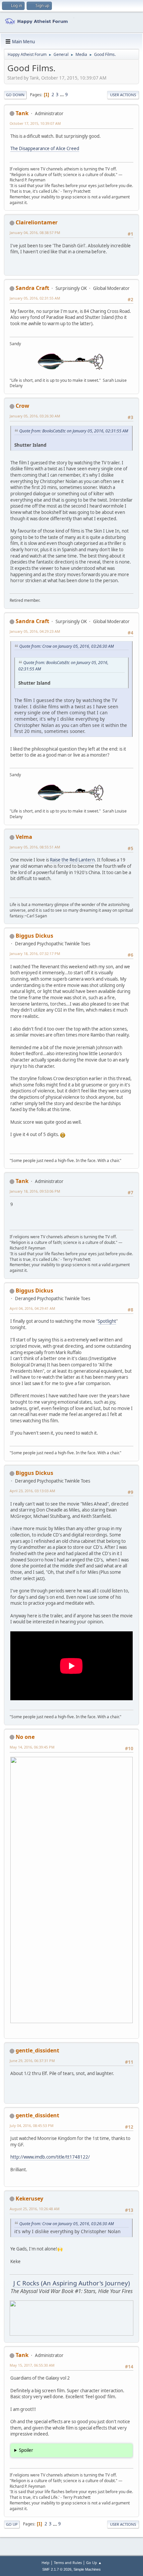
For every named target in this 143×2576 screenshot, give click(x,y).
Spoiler (26, 2450)
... (62, 95)
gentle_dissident (37, 2050)
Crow (22, 406)
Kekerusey (29, 2199)
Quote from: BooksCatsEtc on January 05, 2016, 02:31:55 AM (74, 431)
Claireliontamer (37, 222)
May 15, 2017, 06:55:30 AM (32, 2365)
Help (46, 2563)
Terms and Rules (68, 2563)
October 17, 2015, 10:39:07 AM (35, 123)
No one (25, 1737)
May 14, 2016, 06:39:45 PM (32, 1747)
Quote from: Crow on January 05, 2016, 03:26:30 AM (67, 646)
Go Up (12, 2524)
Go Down (15, 95)
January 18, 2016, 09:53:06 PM (35, 1191)
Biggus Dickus (34, 936)
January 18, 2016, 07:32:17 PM (35, 953)
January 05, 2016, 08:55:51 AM (35, 847)
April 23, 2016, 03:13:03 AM (32, 1491)
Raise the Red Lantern (72, 860)
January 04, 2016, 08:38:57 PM (35, 233)
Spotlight (107, 1321)
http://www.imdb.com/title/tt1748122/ (50, 2157)
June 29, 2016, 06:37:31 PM (32, 2061)
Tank (22, 113)
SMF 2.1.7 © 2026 (57, 2569)
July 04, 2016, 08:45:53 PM (32, 2125)
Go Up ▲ (94, 2563)
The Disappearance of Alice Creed (45, 148)
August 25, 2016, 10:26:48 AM (35, 2209)
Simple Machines (87, 2569)
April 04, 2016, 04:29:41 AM (32, 1308)
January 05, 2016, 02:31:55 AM (35, 298)
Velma (24, 837)
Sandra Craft (32, 288)
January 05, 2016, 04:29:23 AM (35, 631)
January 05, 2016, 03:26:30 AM (35, 416)
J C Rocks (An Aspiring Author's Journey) (72, 2283)
